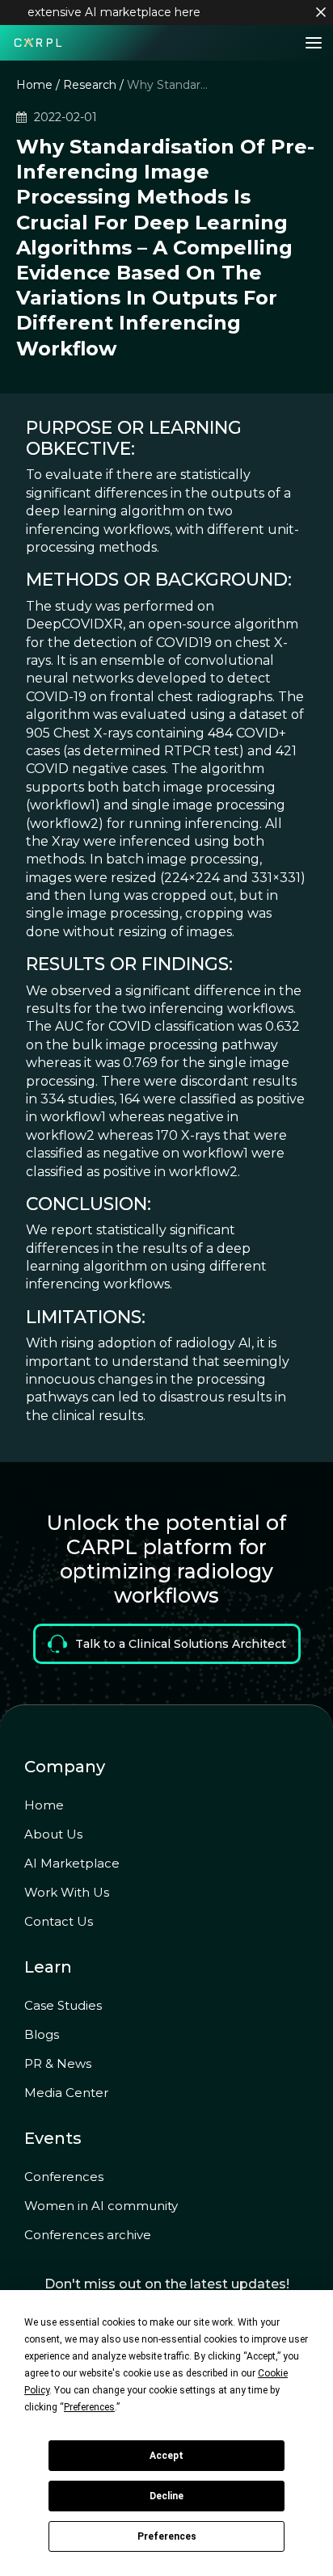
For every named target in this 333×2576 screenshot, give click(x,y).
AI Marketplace (72, 1863)
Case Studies (63, 2005)
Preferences (167, 2536)
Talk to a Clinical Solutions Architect (181, 1644)
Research (90, 85)
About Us (53, 1834)
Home (34, 85)
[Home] (38, 41)
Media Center (66, 2093)
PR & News (58, 2063)
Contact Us (59, 1921)
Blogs (42, 2034)
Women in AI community (101, 2206)
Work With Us (67, 1892)
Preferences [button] (89, 2407)
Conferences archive (88, 2235)
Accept (166, 2456)
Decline (166, 2496)
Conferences (64, 2177)
